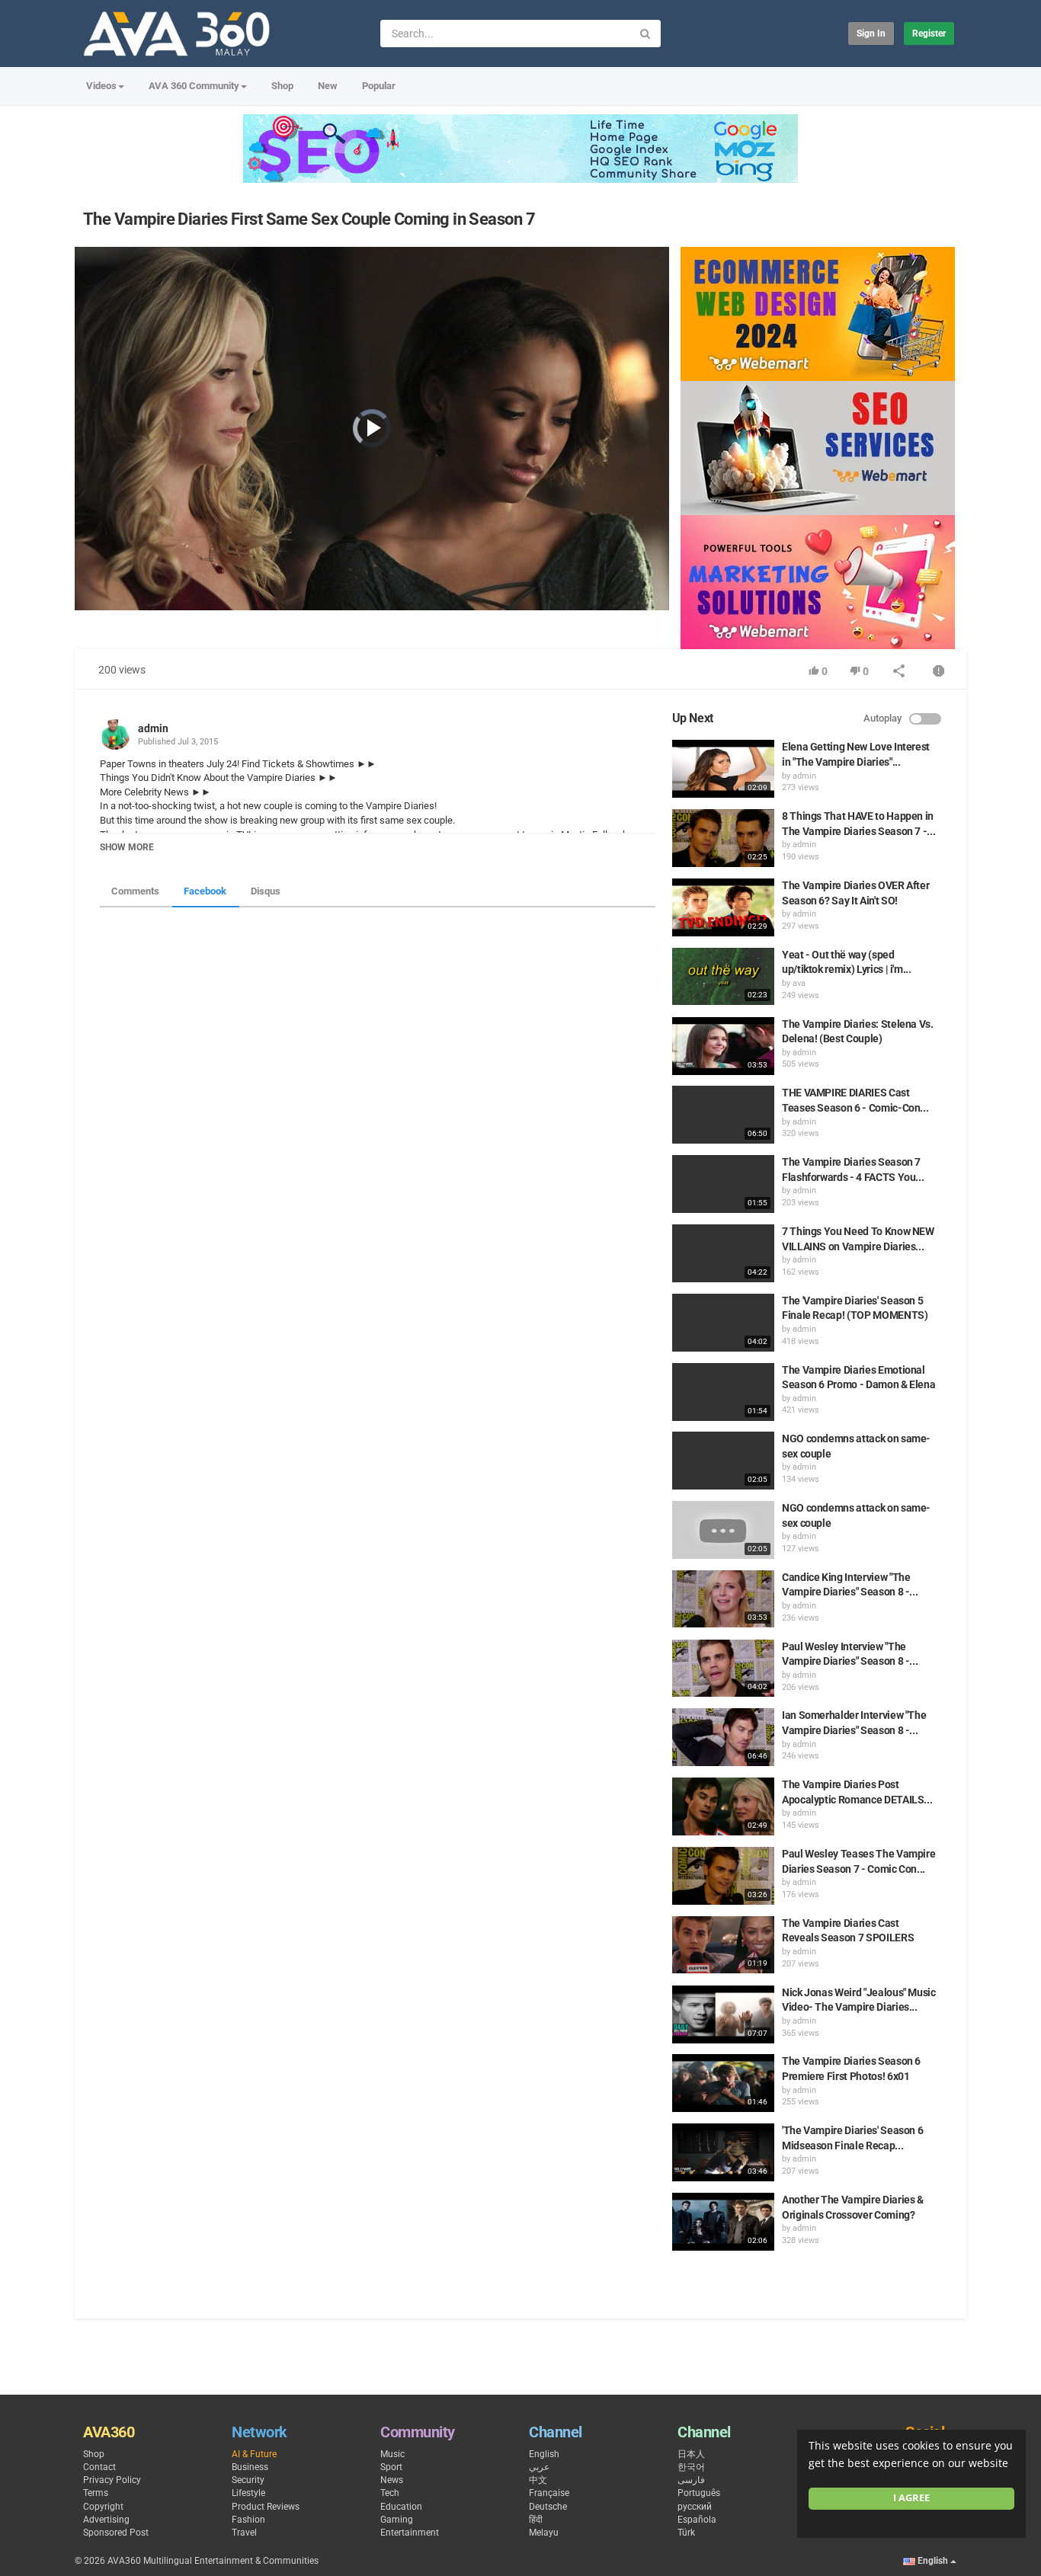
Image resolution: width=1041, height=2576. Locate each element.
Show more (127, 847)
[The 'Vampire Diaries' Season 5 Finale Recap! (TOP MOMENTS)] (723, 1323)
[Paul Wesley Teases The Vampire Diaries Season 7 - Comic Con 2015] (723, 1876)
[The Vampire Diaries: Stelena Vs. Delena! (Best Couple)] (723, 1046)
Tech (390, 2493)
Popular (379, 86)
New (328, 86)
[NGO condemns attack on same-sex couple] (723, 1461)
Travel (244, 2533)
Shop (282, 86)
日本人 (691, 2454)
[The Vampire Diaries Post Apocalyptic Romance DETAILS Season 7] (723, 1806)
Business (250, 2467)
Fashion (248, 2520)
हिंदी (536, 2520)
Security (248, 2480)
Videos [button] (101, 86)
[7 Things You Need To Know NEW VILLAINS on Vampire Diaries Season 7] (723, 1253)
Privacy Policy (112, 2480)
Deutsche (548, 2507)
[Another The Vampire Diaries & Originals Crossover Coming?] (723, 2222)
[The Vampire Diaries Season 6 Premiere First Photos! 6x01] (723, 2083)
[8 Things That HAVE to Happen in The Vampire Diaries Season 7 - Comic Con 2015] (723, 838)
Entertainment (410, 2533)
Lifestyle (248, 2493)
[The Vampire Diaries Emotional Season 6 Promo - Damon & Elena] (723, 1392)
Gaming (397, 2520)
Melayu (544, 2533)
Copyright (103, 2507)
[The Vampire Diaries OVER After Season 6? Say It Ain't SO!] (723, 907)
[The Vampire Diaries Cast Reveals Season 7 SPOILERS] (723, 1945)
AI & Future (254, 2454)
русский (695, 2507)
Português (699, 2493)
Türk (686, 2533)
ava (799, 983)
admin (153, 728)
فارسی (691, 2480)
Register (929, 34)
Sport (391, 2467)
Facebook (205, 891)
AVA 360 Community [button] (194, 86)
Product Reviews (266, 2507)
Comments (135, 891)
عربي (539, 2467)
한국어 (691, 2467)
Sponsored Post (116, 2533)
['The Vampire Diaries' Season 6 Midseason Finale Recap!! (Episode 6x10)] (723, 2152)
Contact (99, 2467)
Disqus (266, 891)
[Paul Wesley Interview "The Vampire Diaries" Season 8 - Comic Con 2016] (723, 1669)
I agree (911, 2498)
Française (549, 2493)
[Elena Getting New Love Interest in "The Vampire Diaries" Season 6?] (723, 769)
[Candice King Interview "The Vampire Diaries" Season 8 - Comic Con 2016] (723, 1599)
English (544, 2454)
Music (392, 2454)
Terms (96, 2493)
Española (697, 2520)
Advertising (106, 2520)
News (392, 2480)
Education (401, 2507)
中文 (538, 2480)
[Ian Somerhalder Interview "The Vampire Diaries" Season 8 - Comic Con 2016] (723, 1737)
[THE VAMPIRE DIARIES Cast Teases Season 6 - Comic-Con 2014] (723, 1115)
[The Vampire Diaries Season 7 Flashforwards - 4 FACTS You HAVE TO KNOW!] (723, 1184)
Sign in (871, 34)
